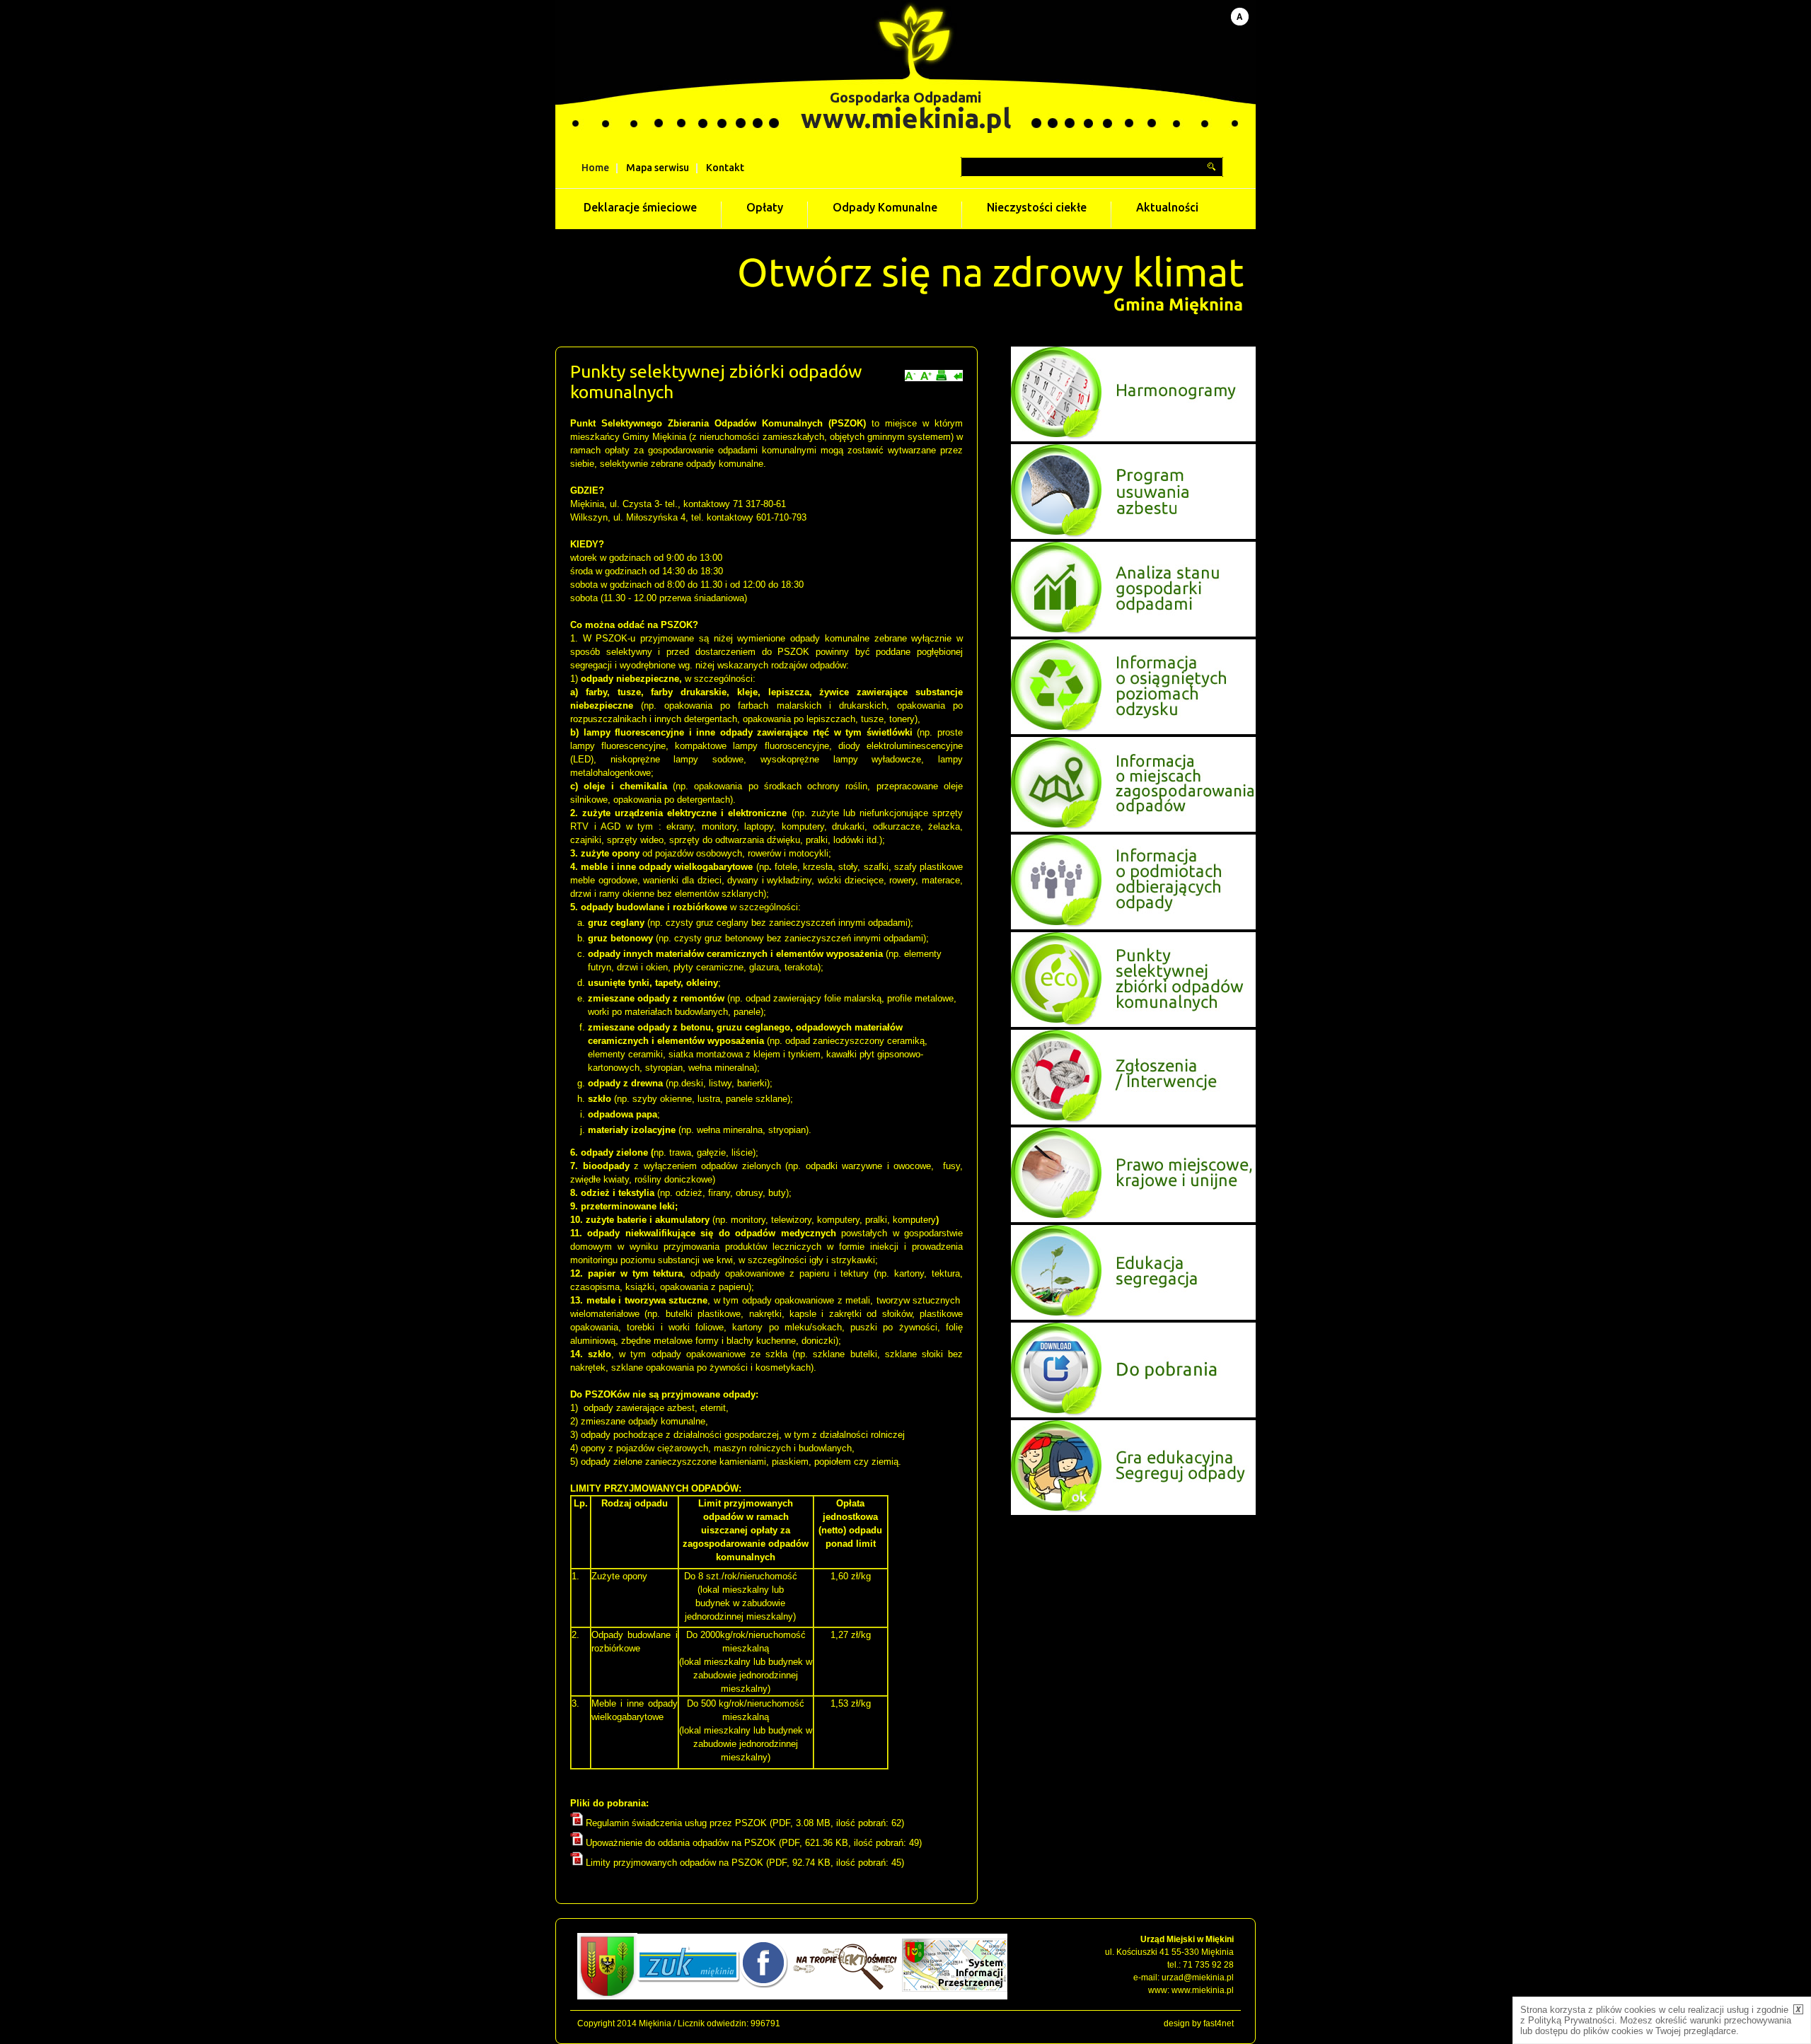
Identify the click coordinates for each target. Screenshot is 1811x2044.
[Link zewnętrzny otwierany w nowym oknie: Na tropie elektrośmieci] (845, 1997)
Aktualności (1167, 208)
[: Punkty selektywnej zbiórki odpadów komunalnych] (1133, 1024)
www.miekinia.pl (906, 118)
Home (595, 168)
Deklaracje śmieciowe (640, 208)
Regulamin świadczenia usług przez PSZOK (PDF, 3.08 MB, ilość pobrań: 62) (744, 1823)
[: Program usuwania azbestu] (1133, 536)
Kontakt (725, 168)
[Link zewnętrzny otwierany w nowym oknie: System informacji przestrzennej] (955, 1997)
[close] (1798, 2009)
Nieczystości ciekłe (1037, 208)
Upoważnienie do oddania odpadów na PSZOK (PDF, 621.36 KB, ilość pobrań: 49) (752, 1843)
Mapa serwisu (658, 168)
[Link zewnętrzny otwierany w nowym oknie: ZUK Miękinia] (689, 1997)
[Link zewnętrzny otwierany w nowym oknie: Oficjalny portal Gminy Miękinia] (607, 1997)
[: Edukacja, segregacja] (1133, 1317)
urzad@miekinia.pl (1198, 1978)
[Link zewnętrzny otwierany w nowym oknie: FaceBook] (764, 1997)
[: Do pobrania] (1133, 1414)
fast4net (1219, 2023)
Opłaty (765, 208)
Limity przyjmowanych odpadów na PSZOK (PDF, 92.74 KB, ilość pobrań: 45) (744, 1863)
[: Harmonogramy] (1133, 438)
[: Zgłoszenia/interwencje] (1133, 1121)
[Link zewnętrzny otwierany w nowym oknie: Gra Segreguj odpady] (1133, 1512)
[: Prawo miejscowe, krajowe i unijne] (1133, 1219)
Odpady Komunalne (885, 208)
